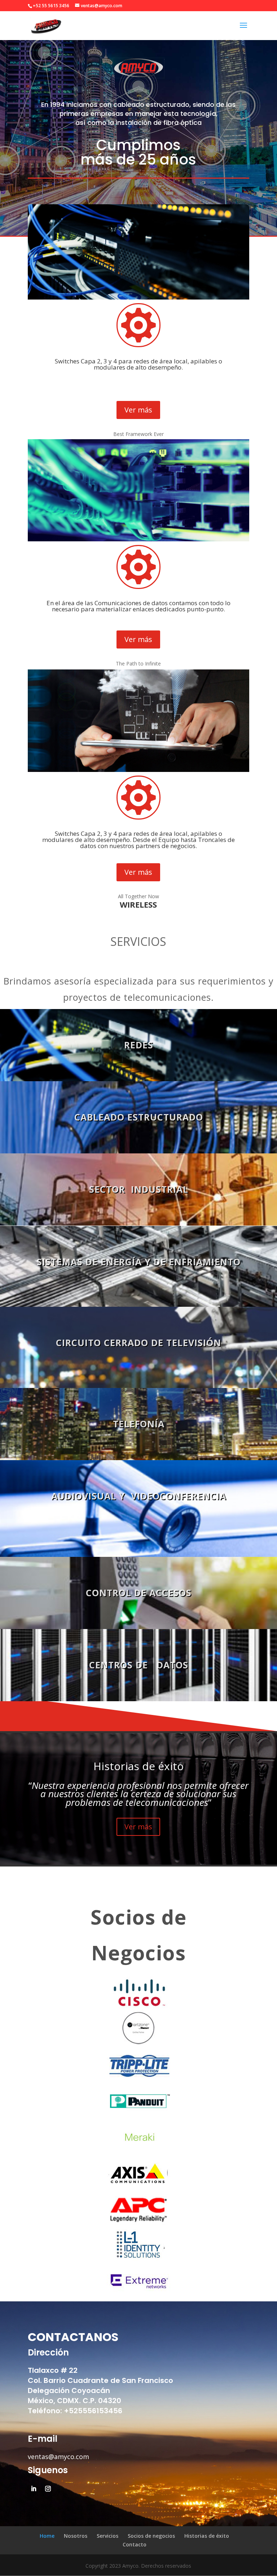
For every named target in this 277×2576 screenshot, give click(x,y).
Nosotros (76, 2536)
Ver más (138, 410)
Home (47, 2536)
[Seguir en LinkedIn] (34, 2489)
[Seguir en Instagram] (48, 2489)
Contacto (135, 2544)
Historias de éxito (207, 2536)
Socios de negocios (151, 2536)
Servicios (107, 2536)
